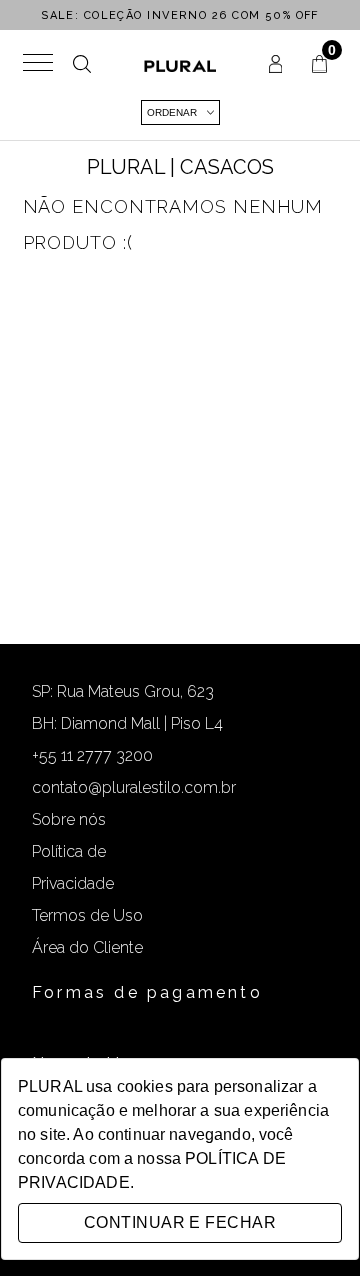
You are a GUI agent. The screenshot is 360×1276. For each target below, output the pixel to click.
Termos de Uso (87, 915)
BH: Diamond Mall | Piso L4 (127, 723)
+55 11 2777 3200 (92, 755)
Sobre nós (69, 819)
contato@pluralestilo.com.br (134, 787)
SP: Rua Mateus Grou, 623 (123, 691)
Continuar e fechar (180, 1222)
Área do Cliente (87, 947)
